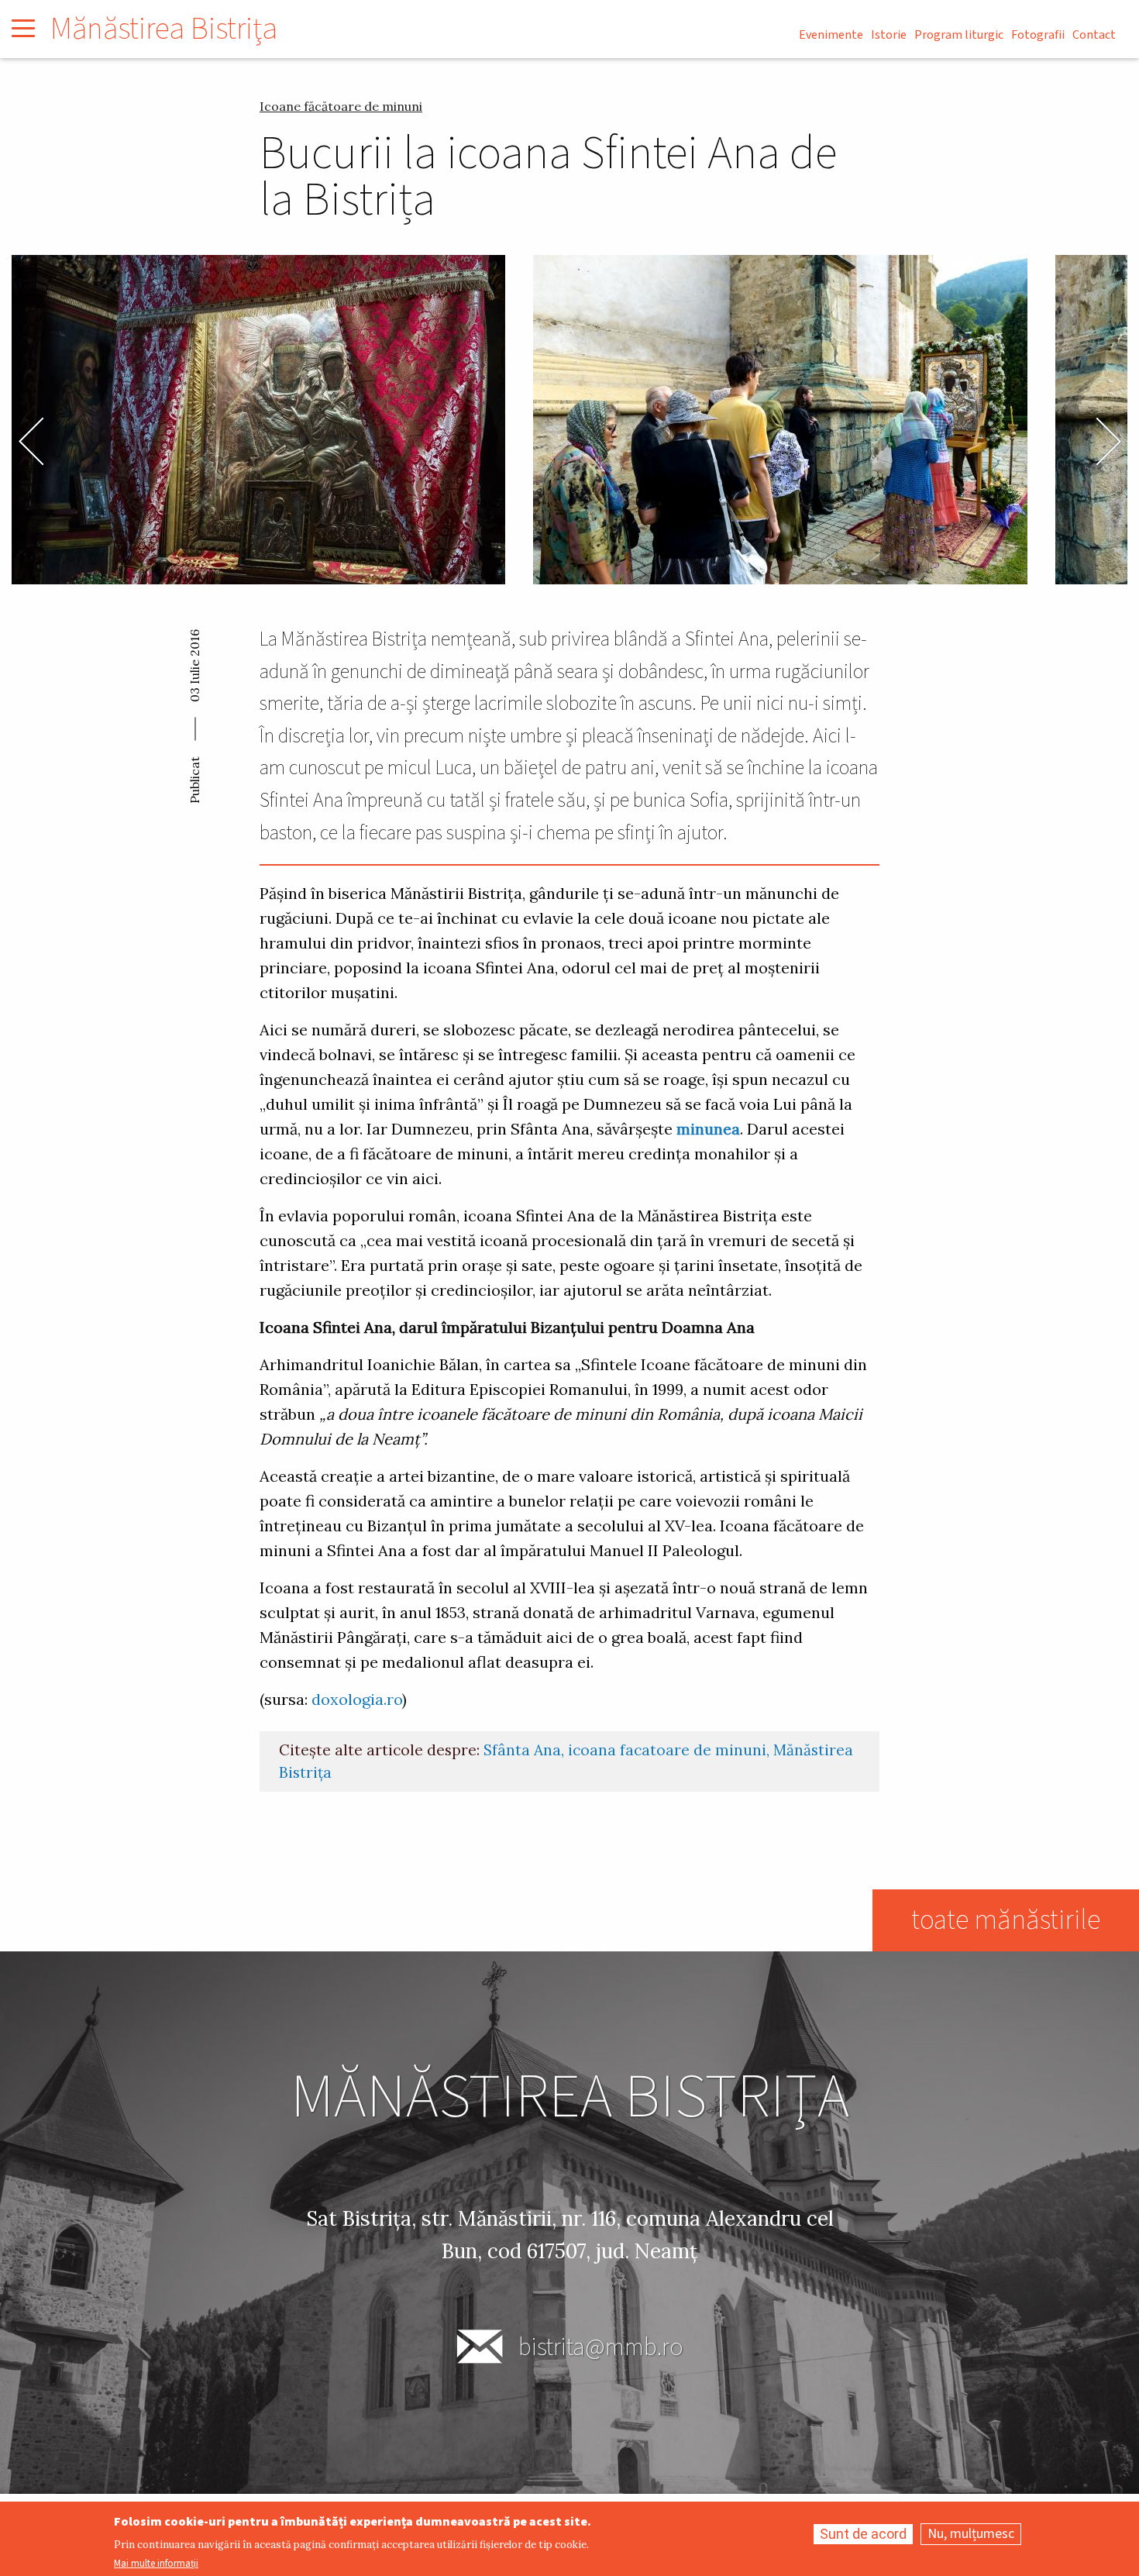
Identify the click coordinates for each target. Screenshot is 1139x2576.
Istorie (889, 35)
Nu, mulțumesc (971, 2534)
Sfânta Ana (522, 1750)
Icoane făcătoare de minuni (341, 106)
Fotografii (1038, 35)
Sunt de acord (863, 2534)
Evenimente (831, 35)
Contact (1094, 35)
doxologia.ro (357, 1699)
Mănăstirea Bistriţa (164, 29)
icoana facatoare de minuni (667, 1750)
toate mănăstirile (1006, 1920)
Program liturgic (959, 35)
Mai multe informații (156, 2564)
